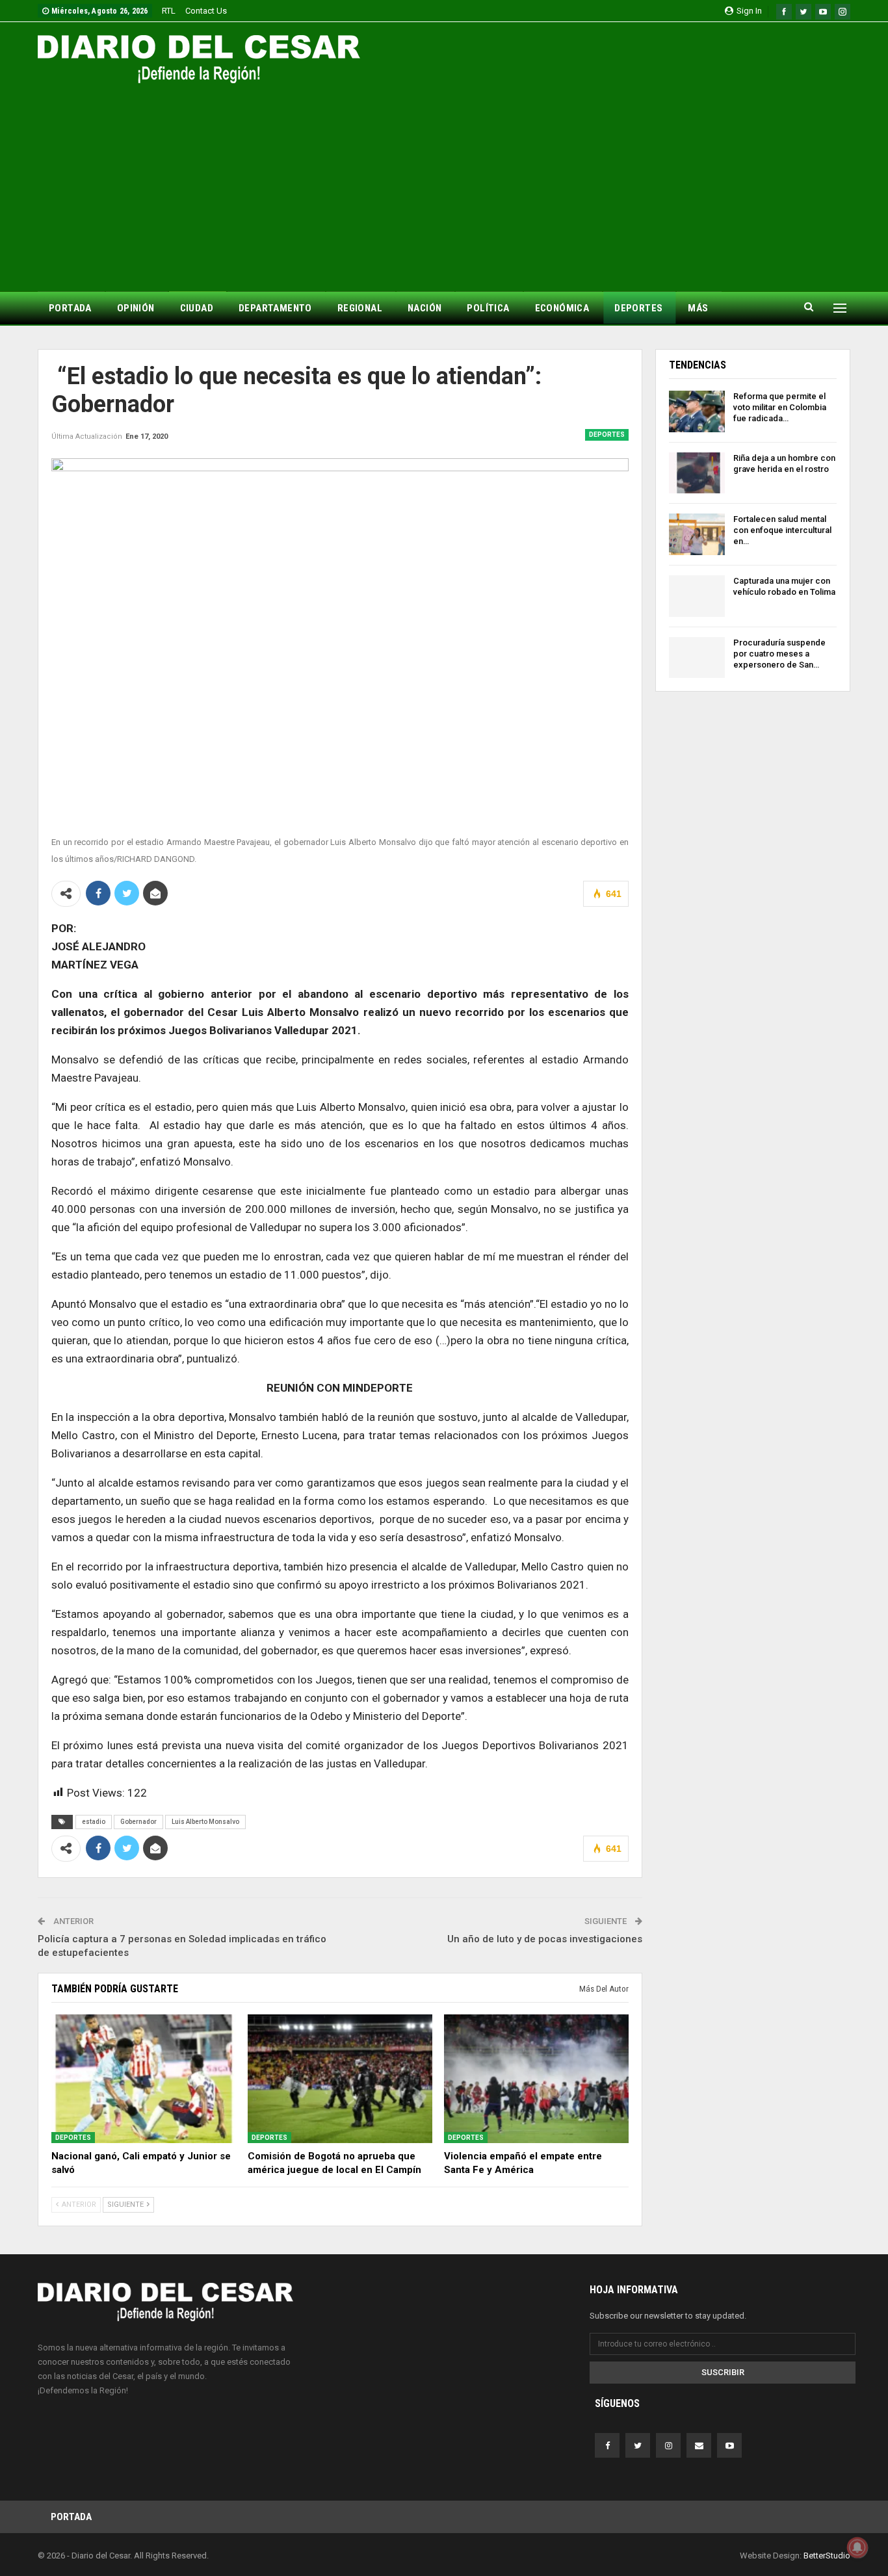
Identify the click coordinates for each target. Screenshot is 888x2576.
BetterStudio (827, 2556)
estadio (94, 1822)
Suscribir (723, 2372)
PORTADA (70, 308)
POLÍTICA (488, 308)
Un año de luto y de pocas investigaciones (545, 1939)
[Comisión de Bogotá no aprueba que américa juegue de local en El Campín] (340, 2079)
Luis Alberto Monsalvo (205, 1822)
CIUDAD (197, 308)
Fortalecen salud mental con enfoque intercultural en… (782, 530)
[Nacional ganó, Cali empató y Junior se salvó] (144, 2079)
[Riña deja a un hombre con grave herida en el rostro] (697, 473)
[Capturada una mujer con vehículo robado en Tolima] (697, 596)
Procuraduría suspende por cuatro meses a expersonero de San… (779, 654)
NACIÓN (424, 308)
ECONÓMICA (562, 308)
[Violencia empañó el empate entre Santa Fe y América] (536, 2079)
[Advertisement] (444, 181)
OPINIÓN (136, 308)
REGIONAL (360, 308)
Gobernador (138, 1822)
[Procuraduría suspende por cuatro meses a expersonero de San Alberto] (697, 658)
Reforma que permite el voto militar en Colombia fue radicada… (780, 407)
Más (698, 308)
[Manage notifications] (857, 2547)
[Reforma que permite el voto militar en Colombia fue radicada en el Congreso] (697, 411)
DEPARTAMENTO (275, 308)
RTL (169, 11)
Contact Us (206, 11)
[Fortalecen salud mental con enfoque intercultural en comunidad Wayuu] (697, 534)
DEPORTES (638, 308)
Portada (71, 2517)
